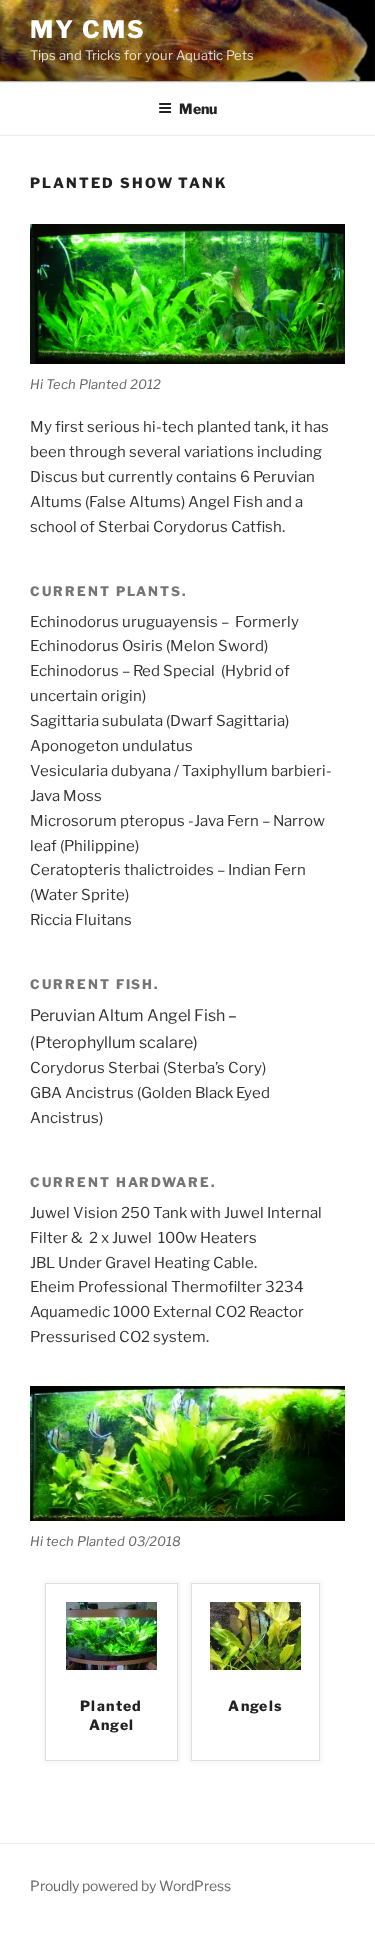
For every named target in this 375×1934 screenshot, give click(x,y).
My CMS (88, 29)
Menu (198, 108)
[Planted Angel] (111, 1665)
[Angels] (255, 1665)
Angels (255, 1705)
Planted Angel (111, 1715)
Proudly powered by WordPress (130, 1885)
